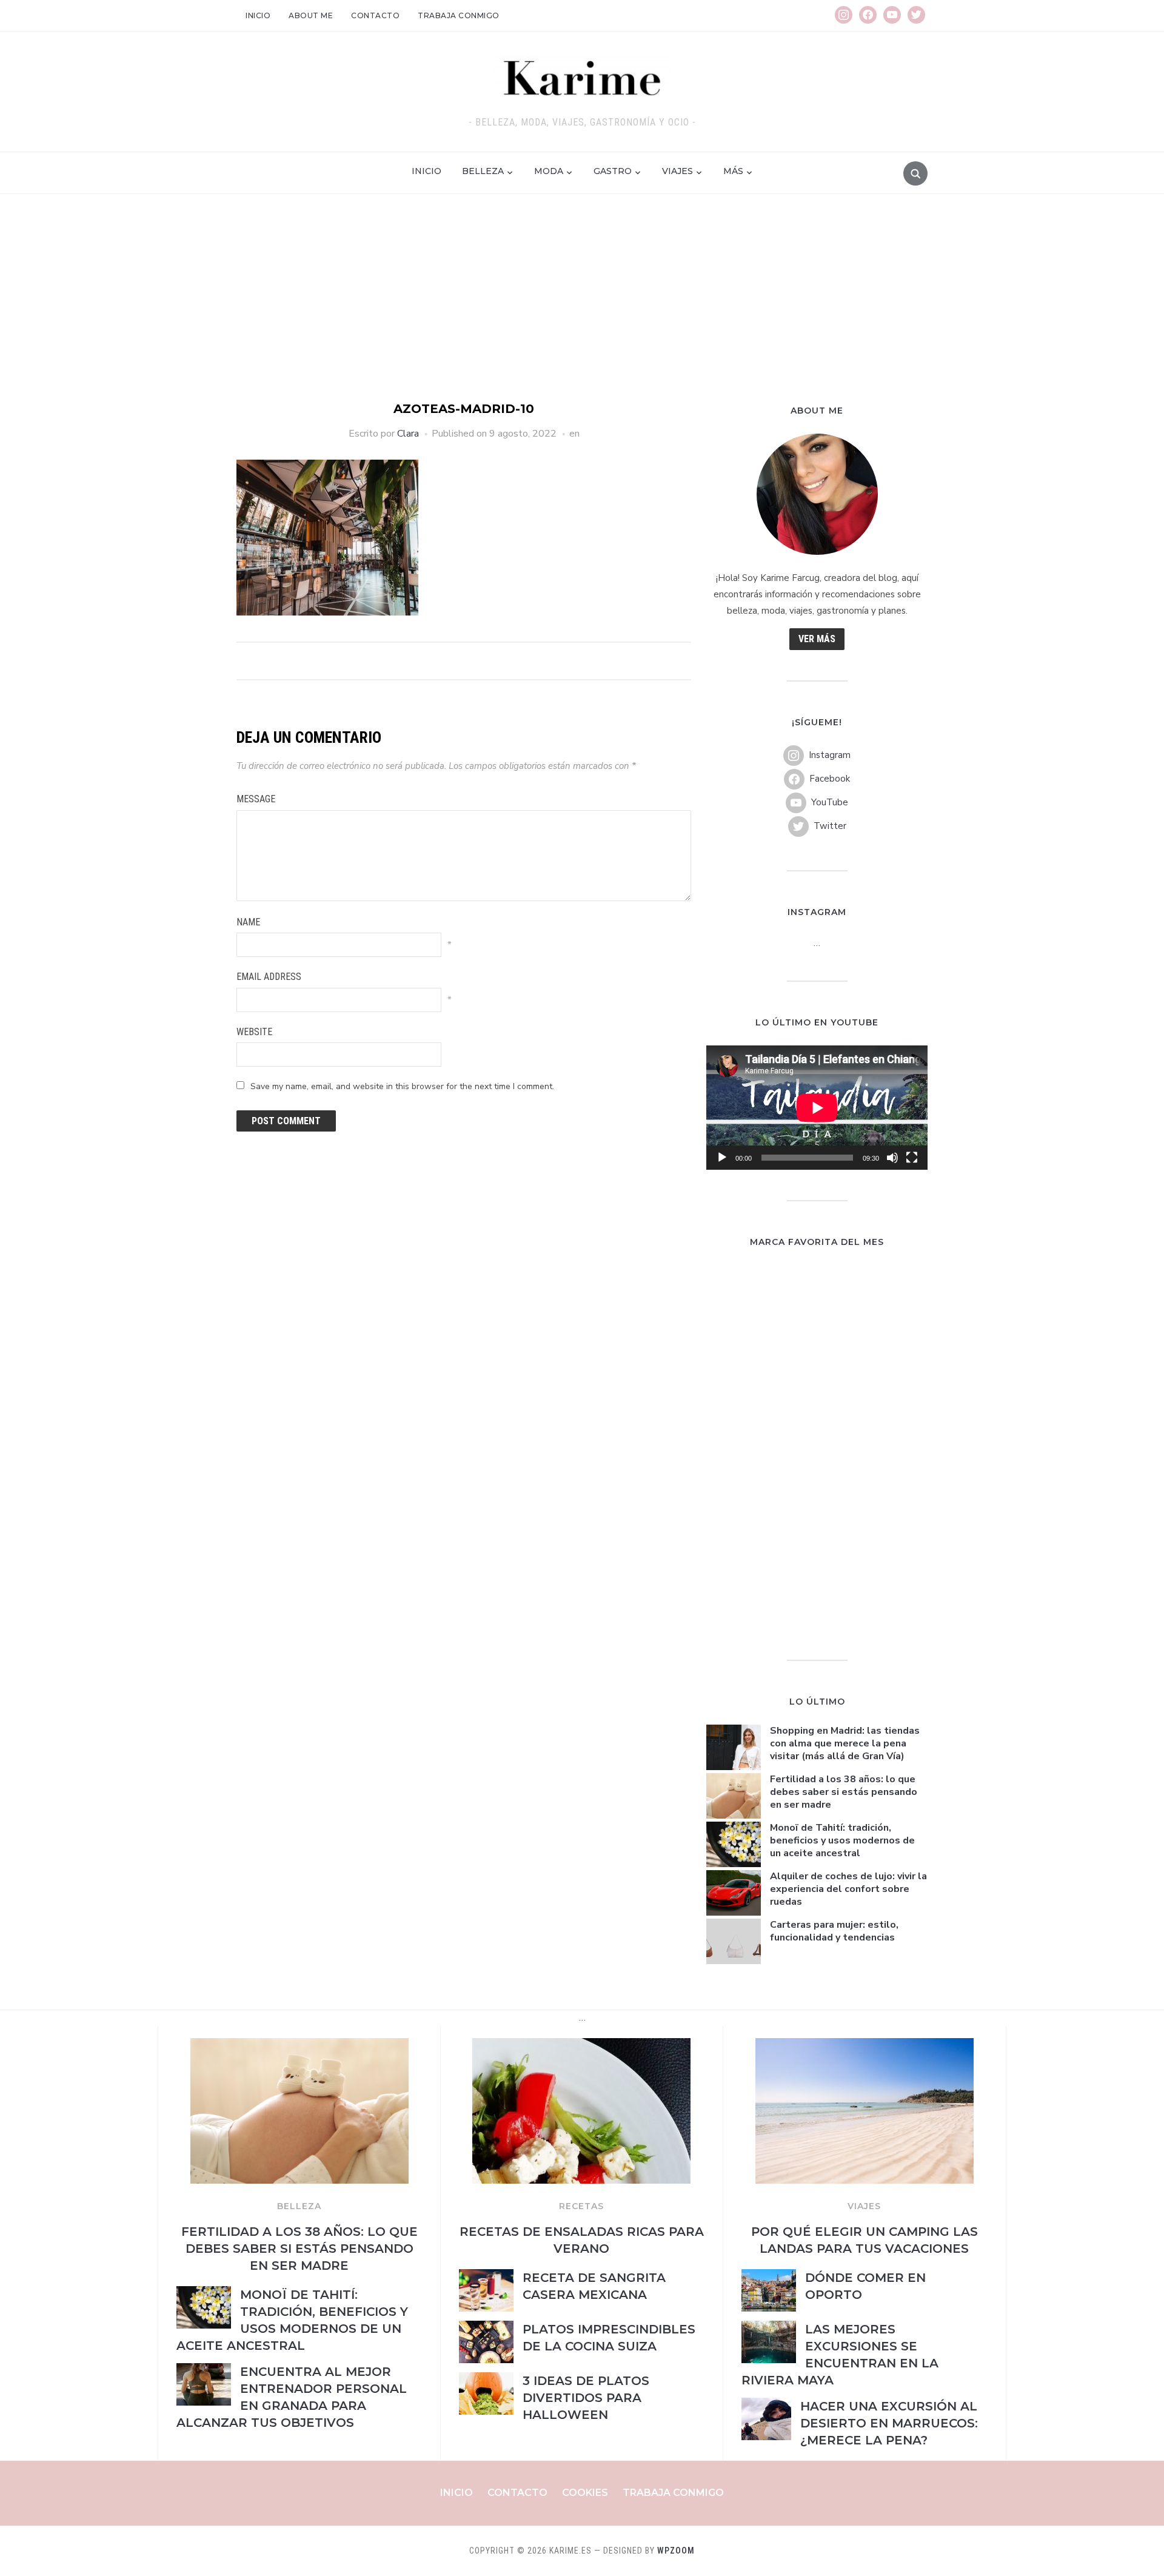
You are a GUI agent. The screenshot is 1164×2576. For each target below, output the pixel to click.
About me (311, 15)
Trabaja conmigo (459, 15)
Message (256, 799)
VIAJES (864, 2206)
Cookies (585, 2493)
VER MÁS (817, 639)
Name (248, 922)
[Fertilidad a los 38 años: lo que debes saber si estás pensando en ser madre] (299, 2045)
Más (733, 171)
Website (254, 1032)
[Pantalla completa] (912, 1158)
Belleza (483, 171)
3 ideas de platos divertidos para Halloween (586, 2398)
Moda (549, 171)
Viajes (677, 171)
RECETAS (581, 2206)
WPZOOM (676, 2551)
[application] (817, 1108)
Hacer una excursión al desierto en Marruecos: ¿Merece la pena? (889, 2423)
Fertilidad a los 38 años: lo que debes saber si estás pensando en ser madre (844, 1792)
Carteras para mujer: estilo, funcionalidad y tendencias (834, 1931)
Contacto (375, 15)
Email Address (269, 977)
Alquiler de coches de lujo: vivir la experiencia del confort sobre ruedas (848, 1889)
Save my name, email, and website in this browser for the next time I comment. (402, 1086)
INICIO (426, 171)
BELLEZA (299, 2206)
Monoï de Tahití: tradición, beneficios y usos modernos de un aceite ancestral (842, 1840)
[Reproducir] (722, 1158)
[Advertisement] (582, 309)
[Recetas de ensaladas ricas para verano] (581, 2045)
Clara (408, 434)
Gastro (613, 171)
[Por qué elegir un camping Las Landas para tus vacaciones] (865, 2045)
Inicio (258, 15)
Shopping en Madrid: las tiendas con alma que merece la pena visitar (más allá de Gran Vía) (845, 1743)
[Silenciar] (892, 1158)
